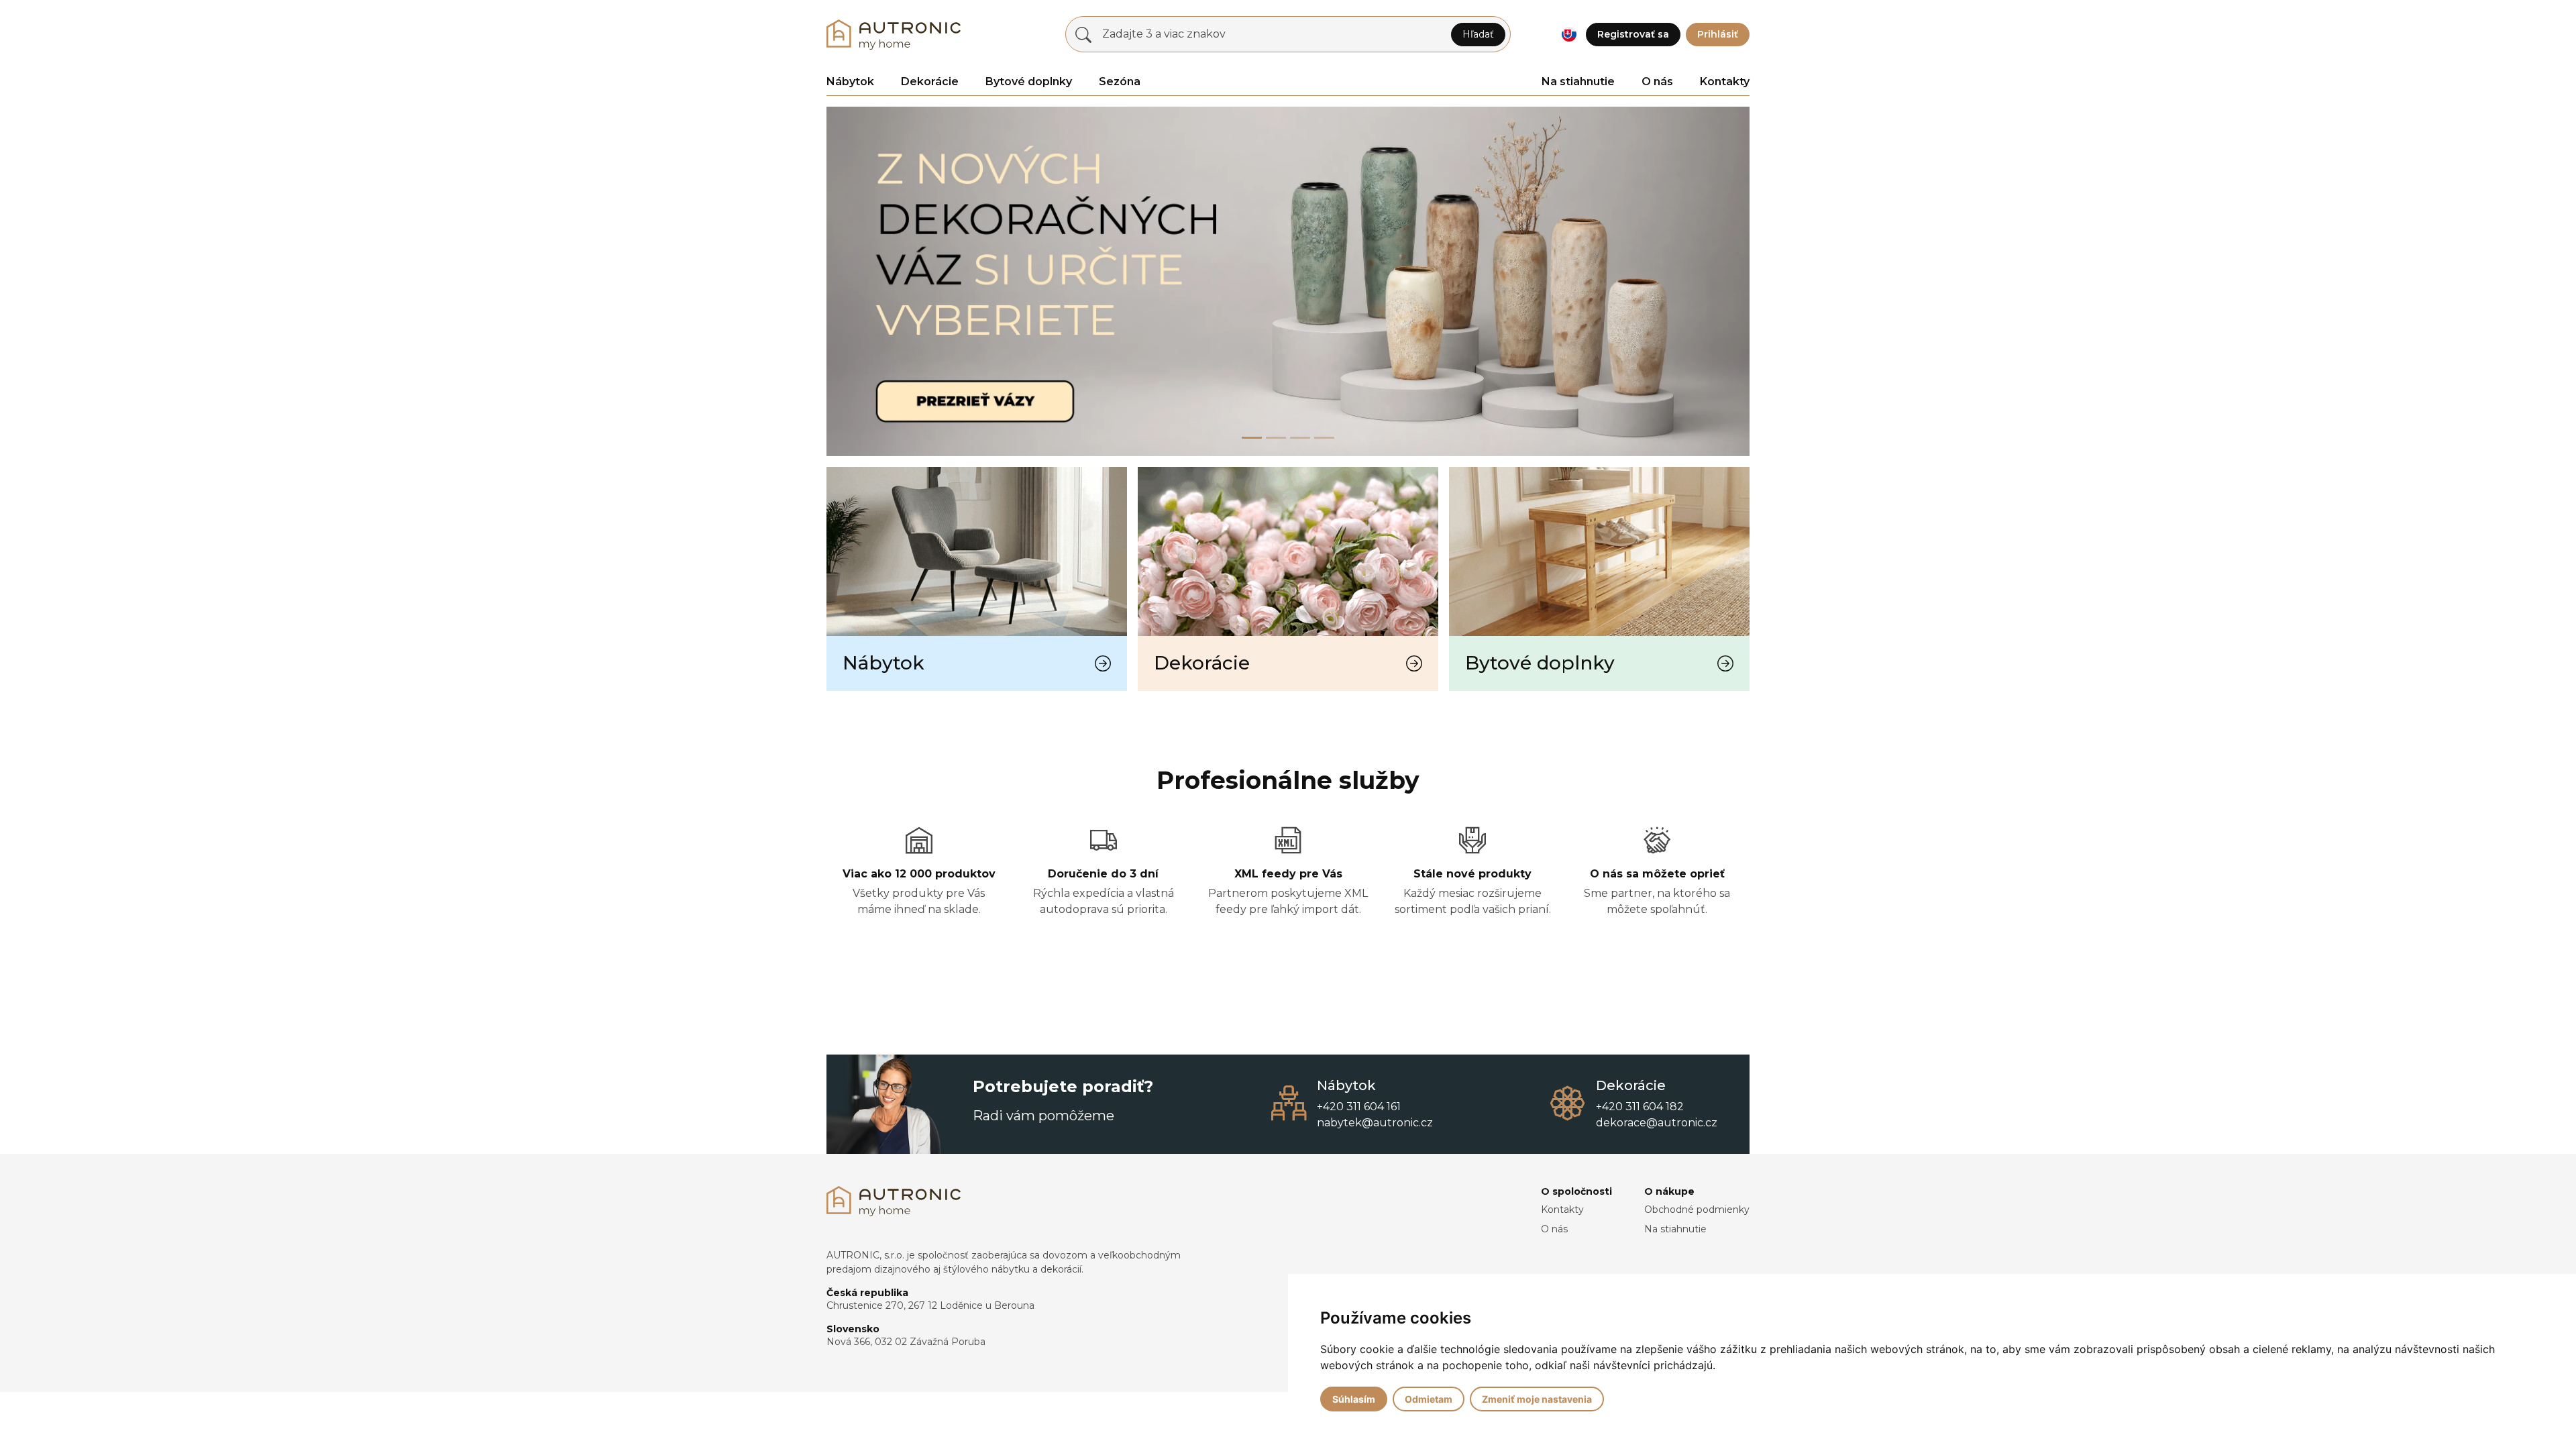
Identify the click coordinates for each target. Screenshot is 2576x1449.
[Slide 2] (1300, 438)
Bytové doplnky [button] (1029, 82)
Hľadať (1478, 34)
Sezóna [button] (1120, 82)
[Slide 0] (1252, 438)
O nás (1657, 82)
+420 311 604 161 (1359, 1107)
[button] (1569, 35)
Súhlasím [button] (1354, 1399)
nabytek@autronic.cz (1375, 1123)
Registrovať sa (1633, 34)
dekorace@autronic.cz (1657, 1123)
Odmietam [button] (1429, 1399)
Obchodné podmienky (1697, 1210)
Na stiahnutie (1578, 82)
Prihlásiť (1718, 34)
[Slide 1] (1276, 438)
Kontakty (1725, 82)
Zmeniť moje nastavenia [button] (1537, 1399)
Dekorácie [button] (930, 82)
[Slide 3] (1324, 438)
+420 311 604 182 (1640, 1107)
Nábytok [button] (850, 82)
